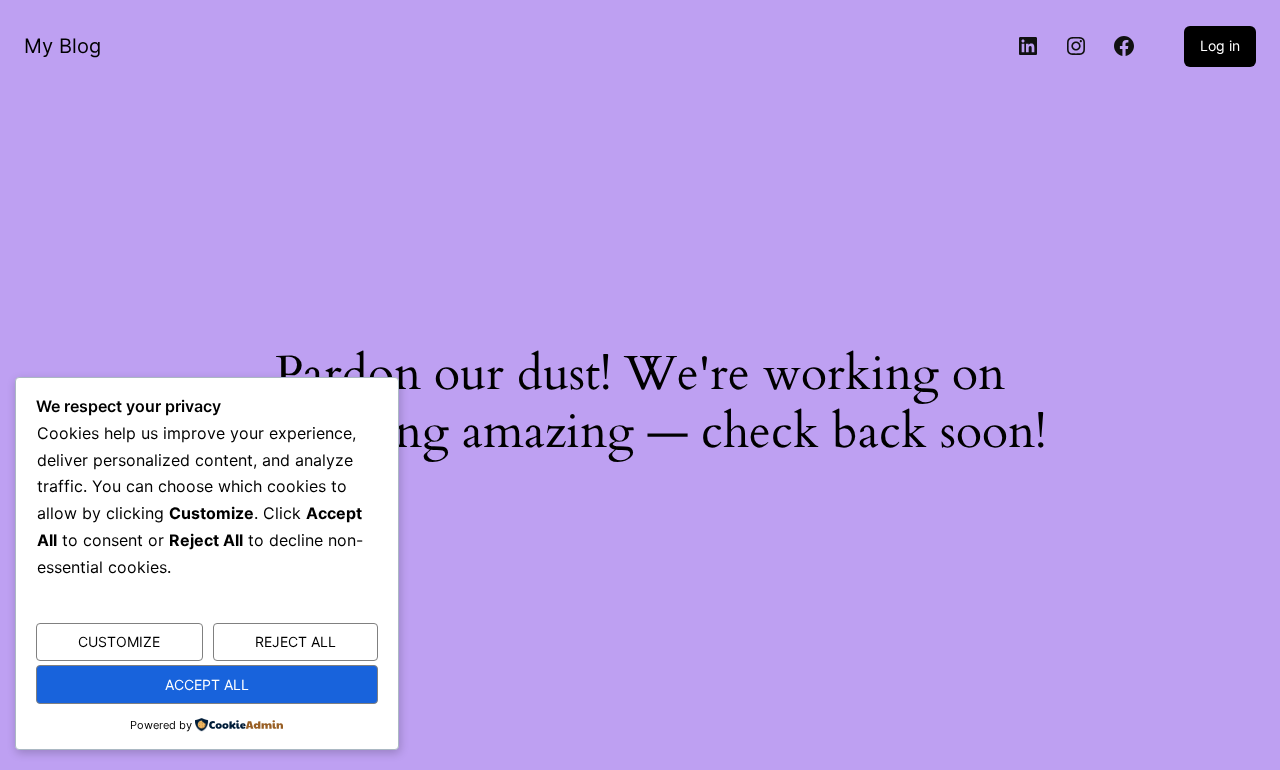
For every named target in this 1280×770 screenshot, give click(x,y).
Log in (1220, 45)
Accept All (207, 684)
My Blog (62, 46)
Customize (119, 641)
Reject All (295, 641)
